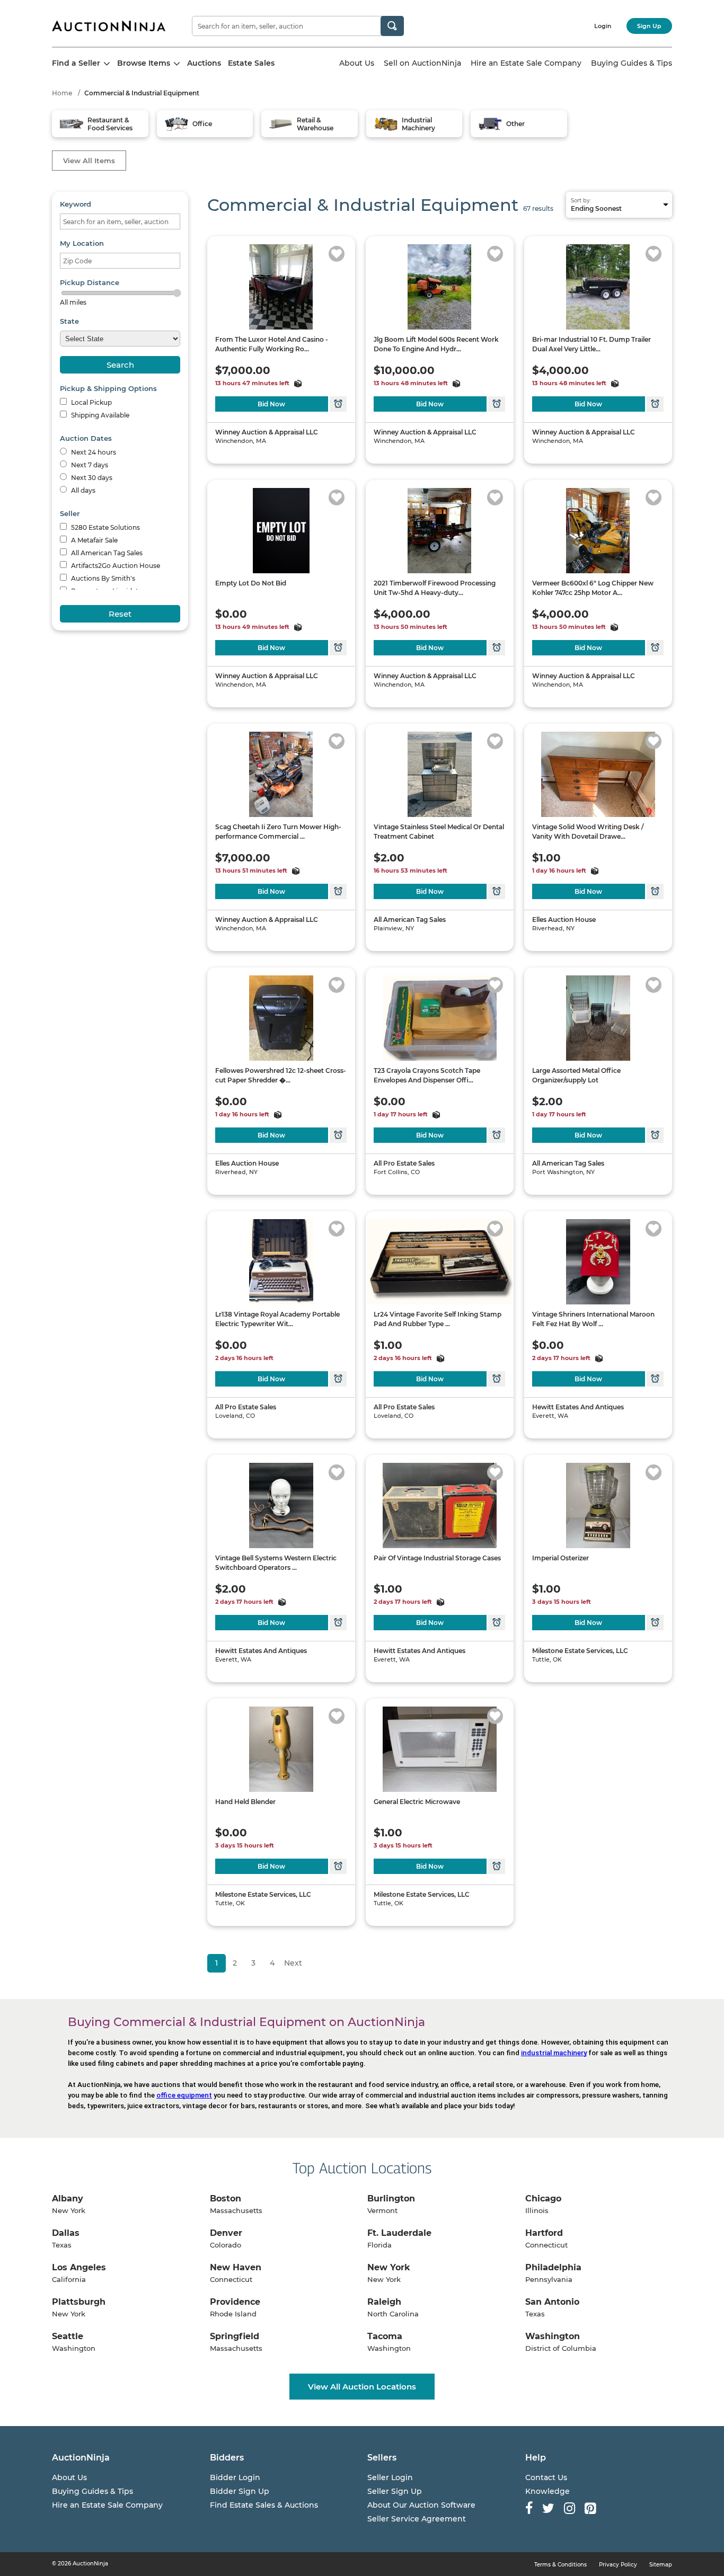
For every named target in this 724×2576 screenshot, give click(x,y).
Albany (68, 2199)
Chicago (543, 2199)
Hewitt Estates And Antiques (578, 1407)
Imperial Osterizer (560, 1558)
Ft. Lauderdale (399, 2233)
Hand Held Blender (245, 1802)
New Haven (236, 2267)
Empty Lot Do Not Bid (251, 583)
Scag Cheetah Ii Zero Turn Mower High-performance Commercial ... (278, 832)
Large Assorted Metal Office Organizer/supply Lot (576, 1075)
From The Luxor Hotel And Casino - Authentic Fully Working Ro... (272, 344)
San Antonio (552, 2302)
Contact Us (546, 2477)
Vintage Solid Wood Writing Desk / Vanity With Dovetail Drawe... (588, 832)
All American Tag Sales (106, 553)
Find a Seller (77, 63)
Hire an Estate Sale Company (526, 63)
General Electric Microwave (417, 1802)
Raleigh (384, 2302)
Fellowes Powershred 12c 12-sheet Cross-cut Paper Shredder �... (281, 1075)
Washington (553, 2336)
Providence (235, 2302)
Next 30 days (91, 478)
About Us (357, 63)
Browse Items (145, 63)
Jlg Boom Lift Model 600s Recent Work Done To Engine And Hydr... (436, 344)
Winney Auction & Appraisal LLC (267, 432)
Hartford (544, 2233)
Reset (120, 614)
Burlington (391, 2199)
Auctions (204, 63)
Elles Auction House (564, 920)
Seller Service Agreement (417, 2519)
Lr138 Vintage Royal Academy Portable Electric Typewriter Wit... (277, 1319)
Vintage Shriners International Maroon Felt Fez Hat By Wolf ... (593, 1319)
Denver (226, 2233)
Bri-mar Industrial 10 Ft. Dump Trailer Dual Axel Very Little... (591, 344)
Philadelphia (553, 2267)
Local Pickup (91, 402)
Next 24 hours (93, 452)
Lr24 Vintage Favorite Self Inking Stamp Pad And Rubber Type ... (438, 1319)
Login (603, 26)
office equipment (184, 2095)
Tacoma (385, 2336)
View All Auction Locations (362, 2387)
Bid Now (271, 404)
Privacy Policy (618, 2565)
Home (62, 93)
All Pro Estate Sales (404, 1163)
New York (389, 2267)
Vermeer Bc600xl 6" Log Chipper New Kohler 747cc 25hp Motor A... (593, 588)
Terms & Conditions (560, 2565)
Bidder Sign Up (240, 2491)
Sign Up (649, 26)
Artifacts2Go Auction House (115, 566)
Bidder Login (235, 2477)
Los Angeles (79, 2267)
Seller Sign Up (395, 2491)
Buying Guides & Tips (632, 63)
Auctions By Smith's (102, 578)
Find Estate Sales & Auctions (264, 2505)
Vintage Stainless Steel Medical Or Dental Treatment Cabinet (439, 832)
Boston (226, 2199)
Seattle (68, 2336)
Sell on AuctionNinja (422, 63)
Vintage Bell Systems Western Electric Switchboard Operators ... (276, 1563)
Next (293, 1963)
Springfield (235, 2336)
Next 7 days (89, 465)
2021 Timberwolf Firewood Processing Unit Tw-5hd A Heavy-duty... (435, 588)
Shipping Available (99, 415)
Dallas (66, 2233)
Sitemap (661, 2565)
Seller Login (390, 2477)
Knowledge (548, 2491)
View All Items (89, 161)
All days (82, 490)
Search (120, 365)
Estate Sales (251, 63)
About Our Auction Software (421, 2505)
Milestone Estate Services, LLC (580, 1651)
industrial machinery (554, 2053)
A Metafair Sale (94, 540)
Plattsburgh (79, 2302)
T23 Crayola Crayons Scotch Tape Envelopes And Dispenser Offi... (427, 1075)
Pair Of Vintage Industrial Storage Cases (437, 1558)
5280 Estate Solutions (105, 527)
